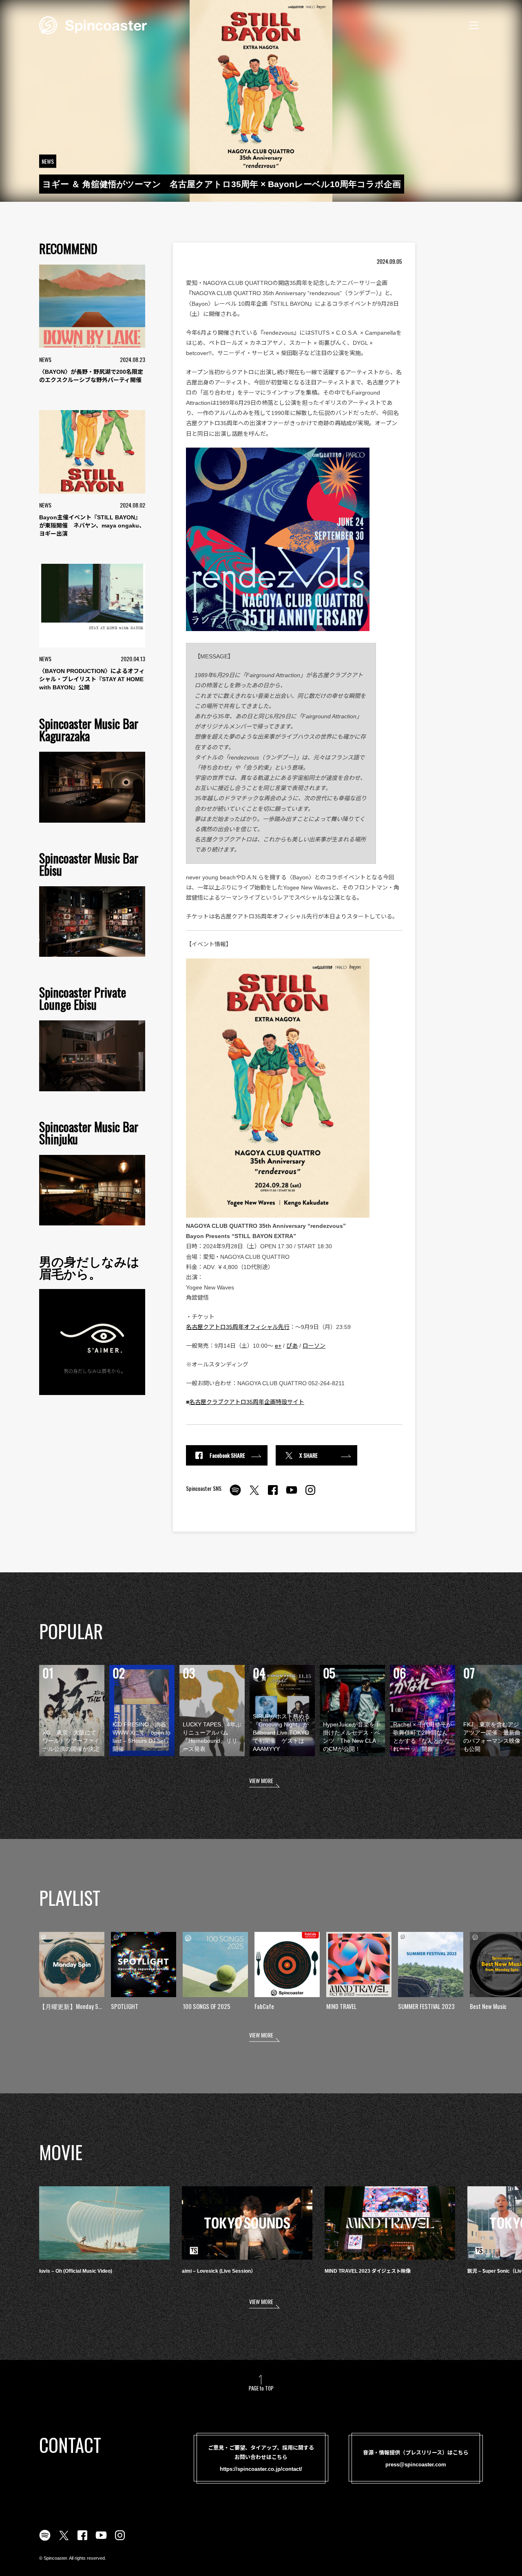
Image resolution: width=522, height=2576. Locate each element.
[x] (254, 1494)
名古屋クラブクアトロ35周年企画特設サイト (247, 1402)
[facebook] (273, 1494)
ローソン (314, 1346)
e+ (278, 1346)
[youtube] (292, 1494)
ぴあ (292, 1346)
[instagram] (310, 1494)
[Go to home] (93, 24)
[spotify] (235, 1494)
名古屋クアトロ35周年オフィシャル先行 (238, 1327)
